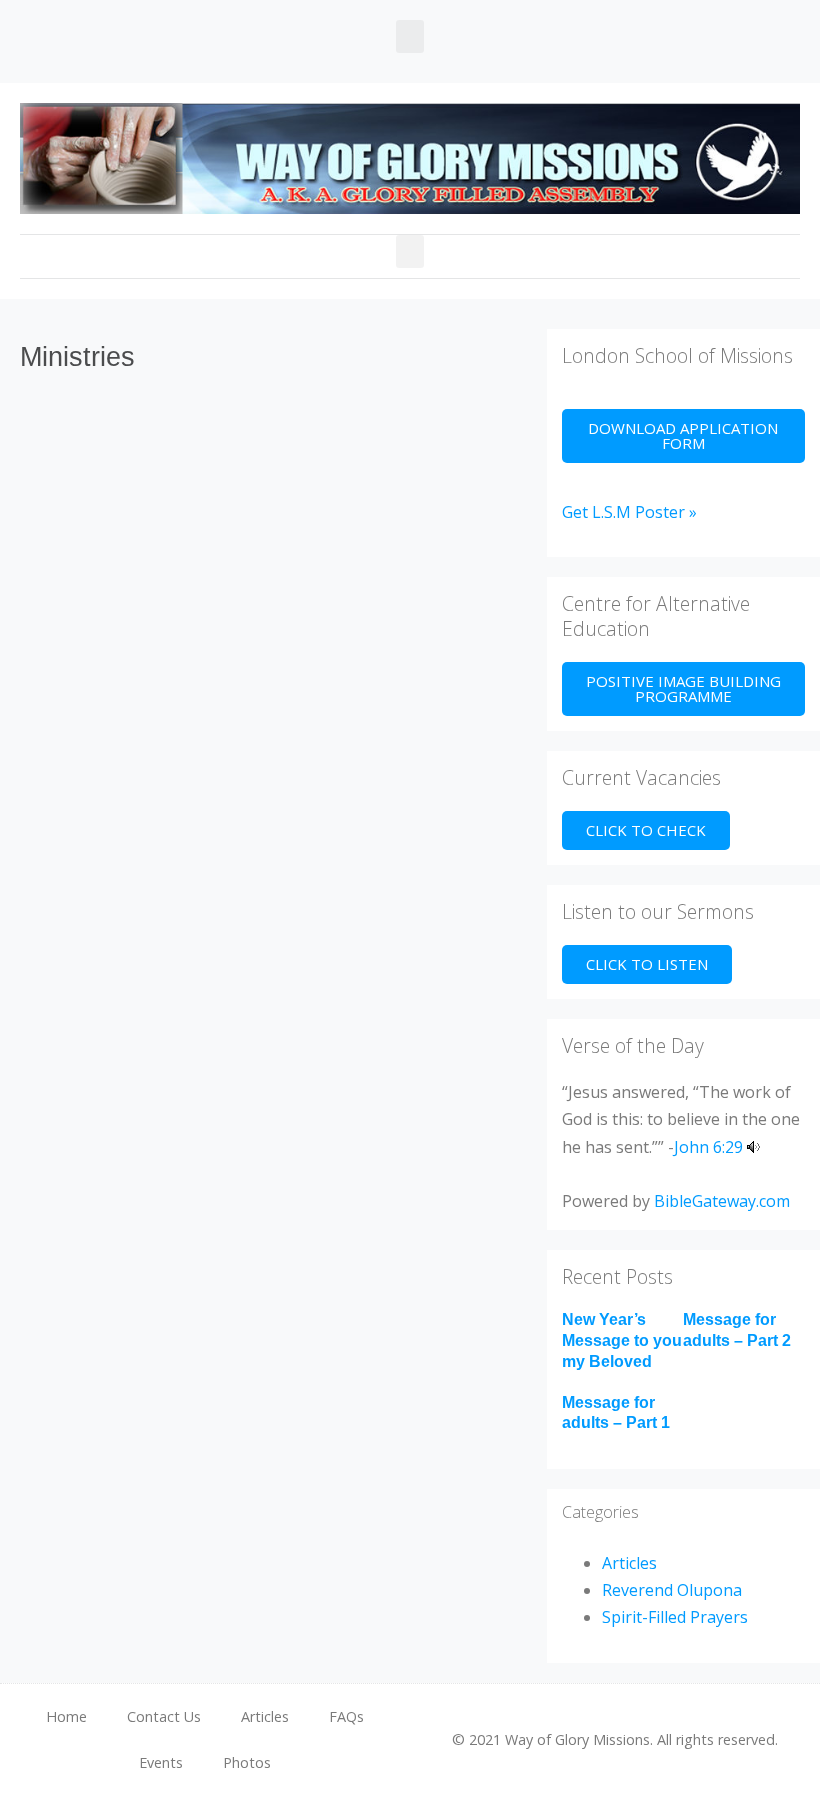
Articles (629, 1563)
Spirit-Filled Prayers (675, 1617)
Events (161, 1762)
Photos (247, 1762)
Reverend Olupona (672, 1590)
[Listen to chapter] (753, 1147)
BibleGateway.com (722, 1201)
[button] (410, 36)
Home (66, 1716)
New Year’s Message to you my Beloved (622, 1340)
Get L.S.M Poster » (629, 512)
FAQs (346, 1716)
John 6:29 (708, 1147)
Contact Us (164, 1716)
